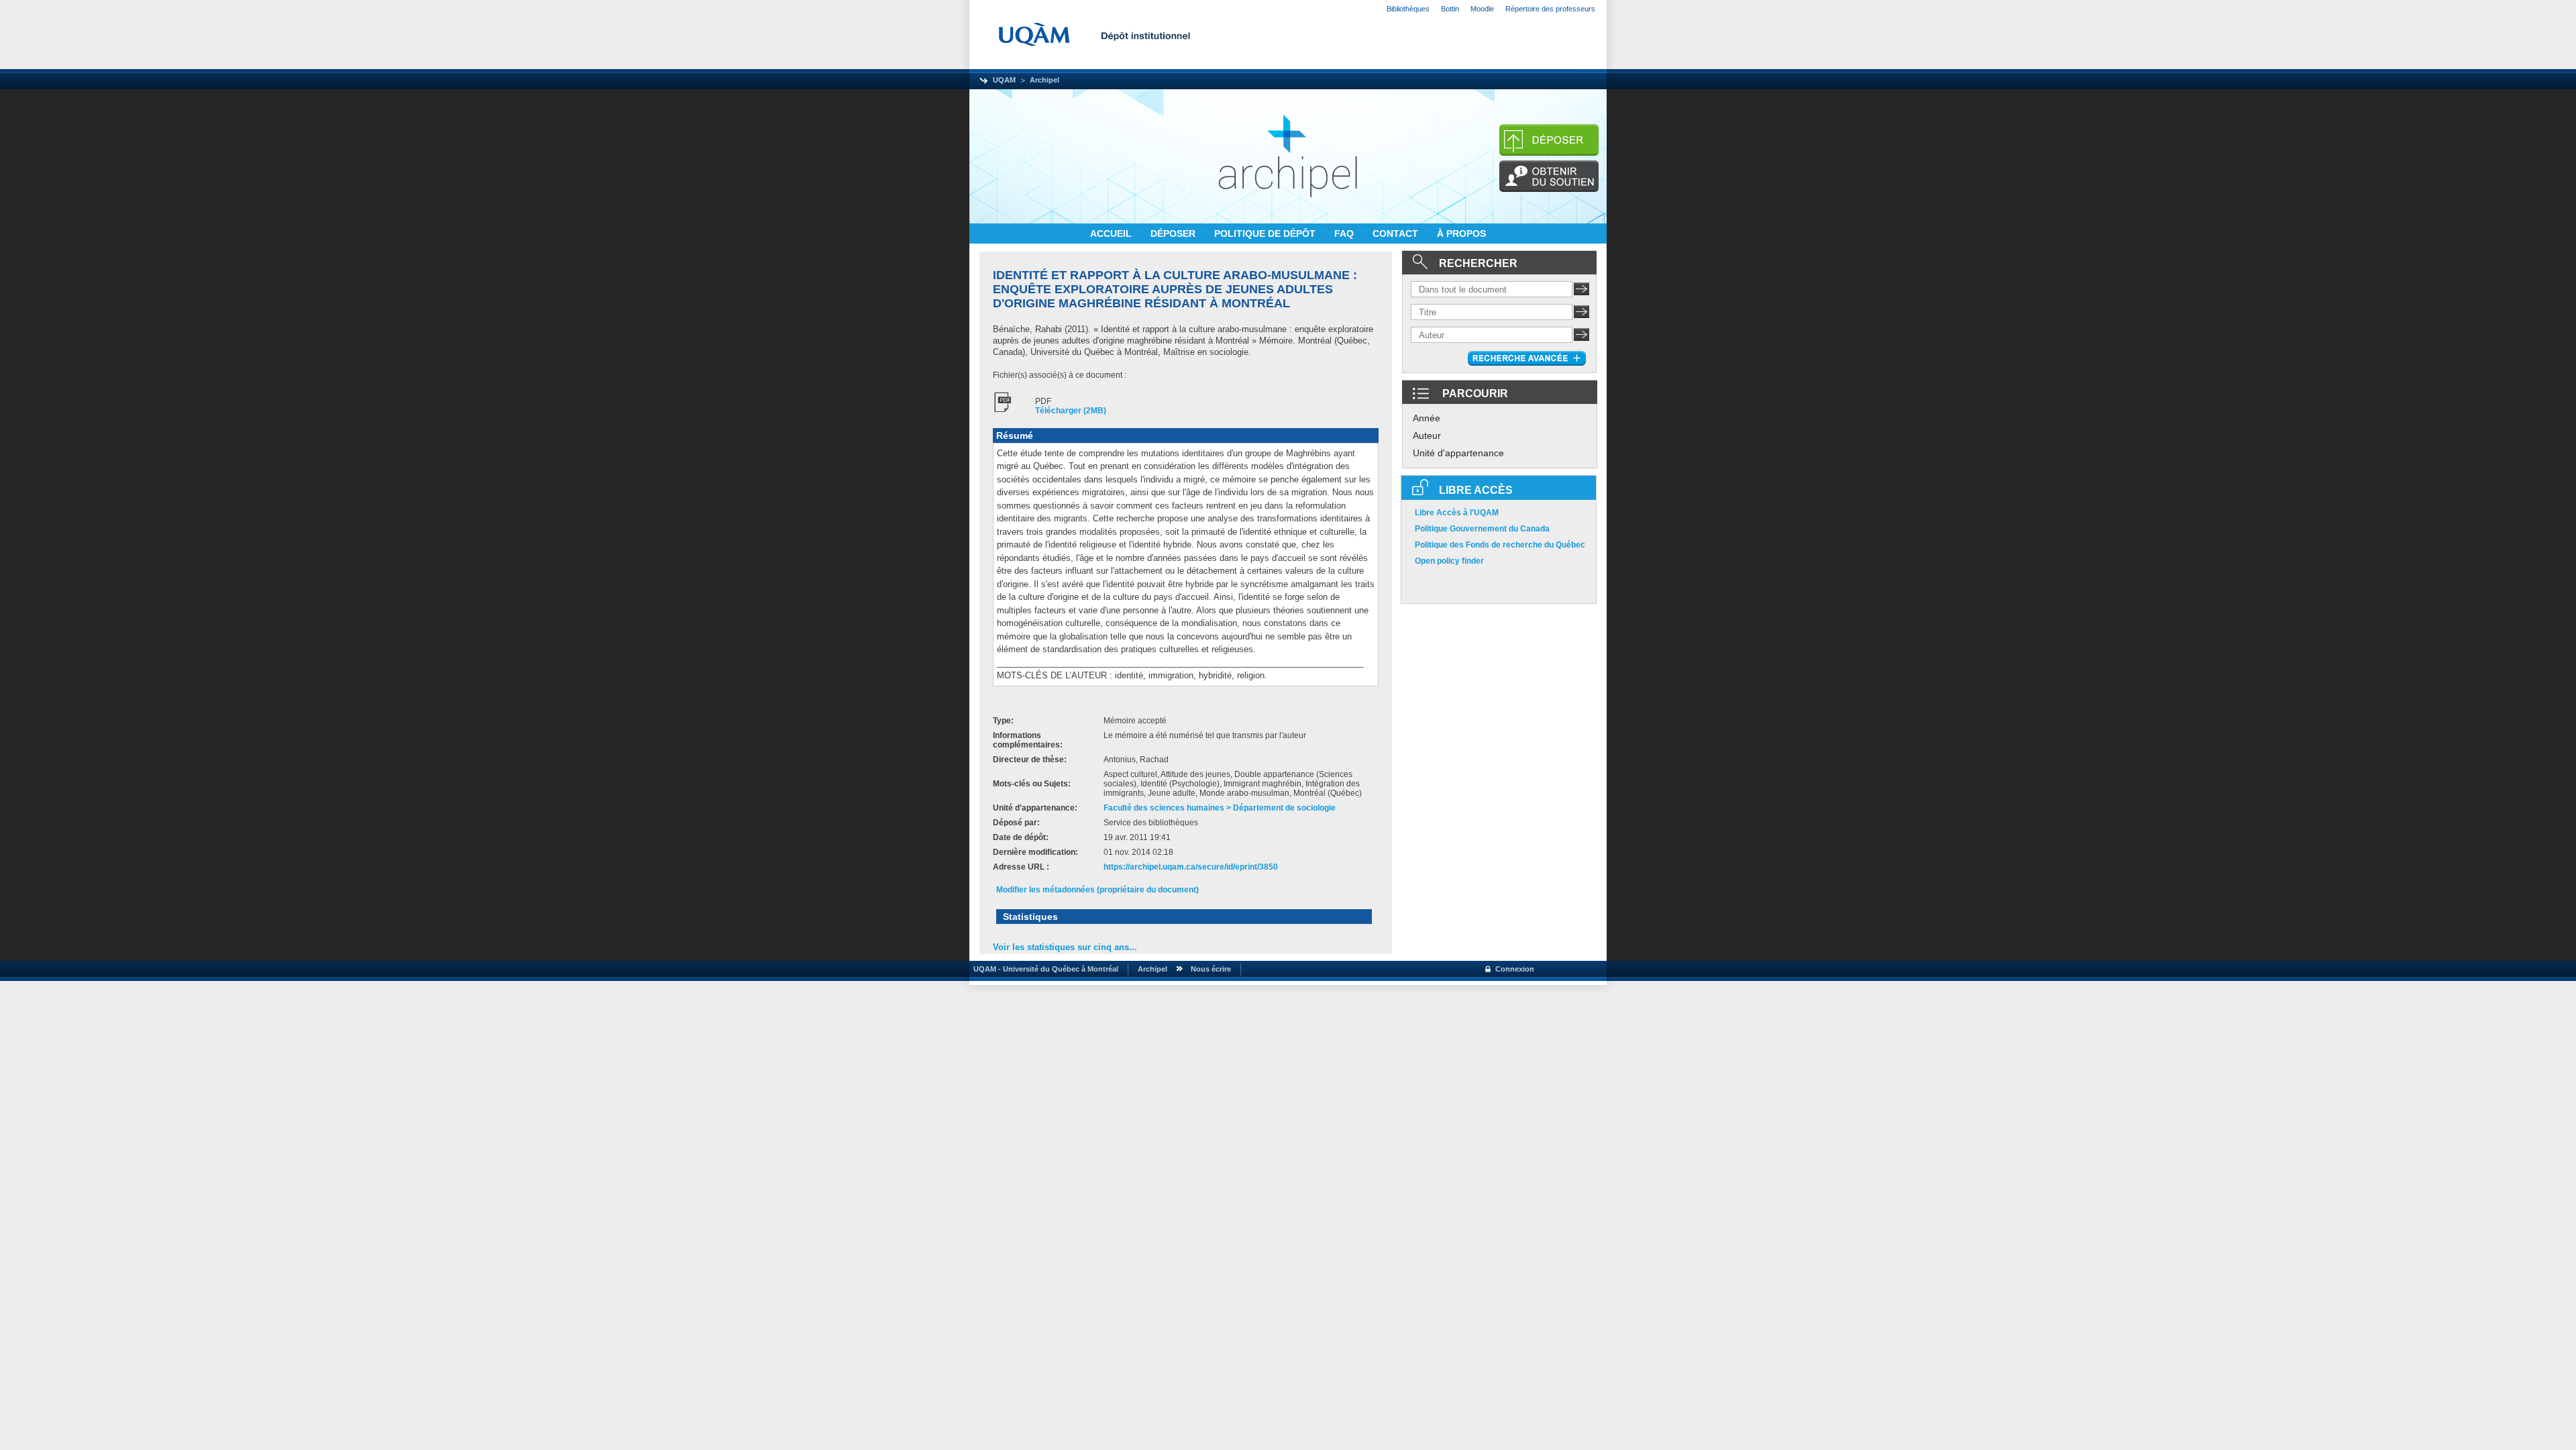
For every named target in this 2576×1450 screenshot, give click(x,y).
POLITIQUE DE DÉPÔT (1266, 234)
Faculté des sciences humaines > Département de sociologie (1220, 808)
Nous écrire (1211, 969)
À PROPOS (1461, 234)
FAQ (1345, 234)
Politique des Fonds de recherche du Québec (1500, 545)
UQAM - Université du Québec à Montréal (1044, 969)
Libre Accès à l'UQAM (1457, 513)
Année (1427, 418)
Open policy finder (1449, 561)
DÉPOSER (1174, 234)
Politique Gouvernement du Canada (1482, 529)
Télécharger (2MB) (1071, 411)
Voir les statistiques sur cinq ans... (1065, 947)
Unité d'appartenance (1458, 453)
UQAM (1004, 80)
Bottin (1450, 9)
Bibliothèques (1408, 9)
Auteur (1427, 435)
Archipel (1044, 80)
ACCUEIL (1112, 234)
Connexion (1515, 969)
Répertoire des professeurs (1550, 9)
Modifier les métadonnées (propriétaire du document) (1097, 890)
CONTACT (1397, 234)
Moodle (1482, 9)
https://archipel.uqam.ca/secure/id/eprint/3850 (1191, 867)
